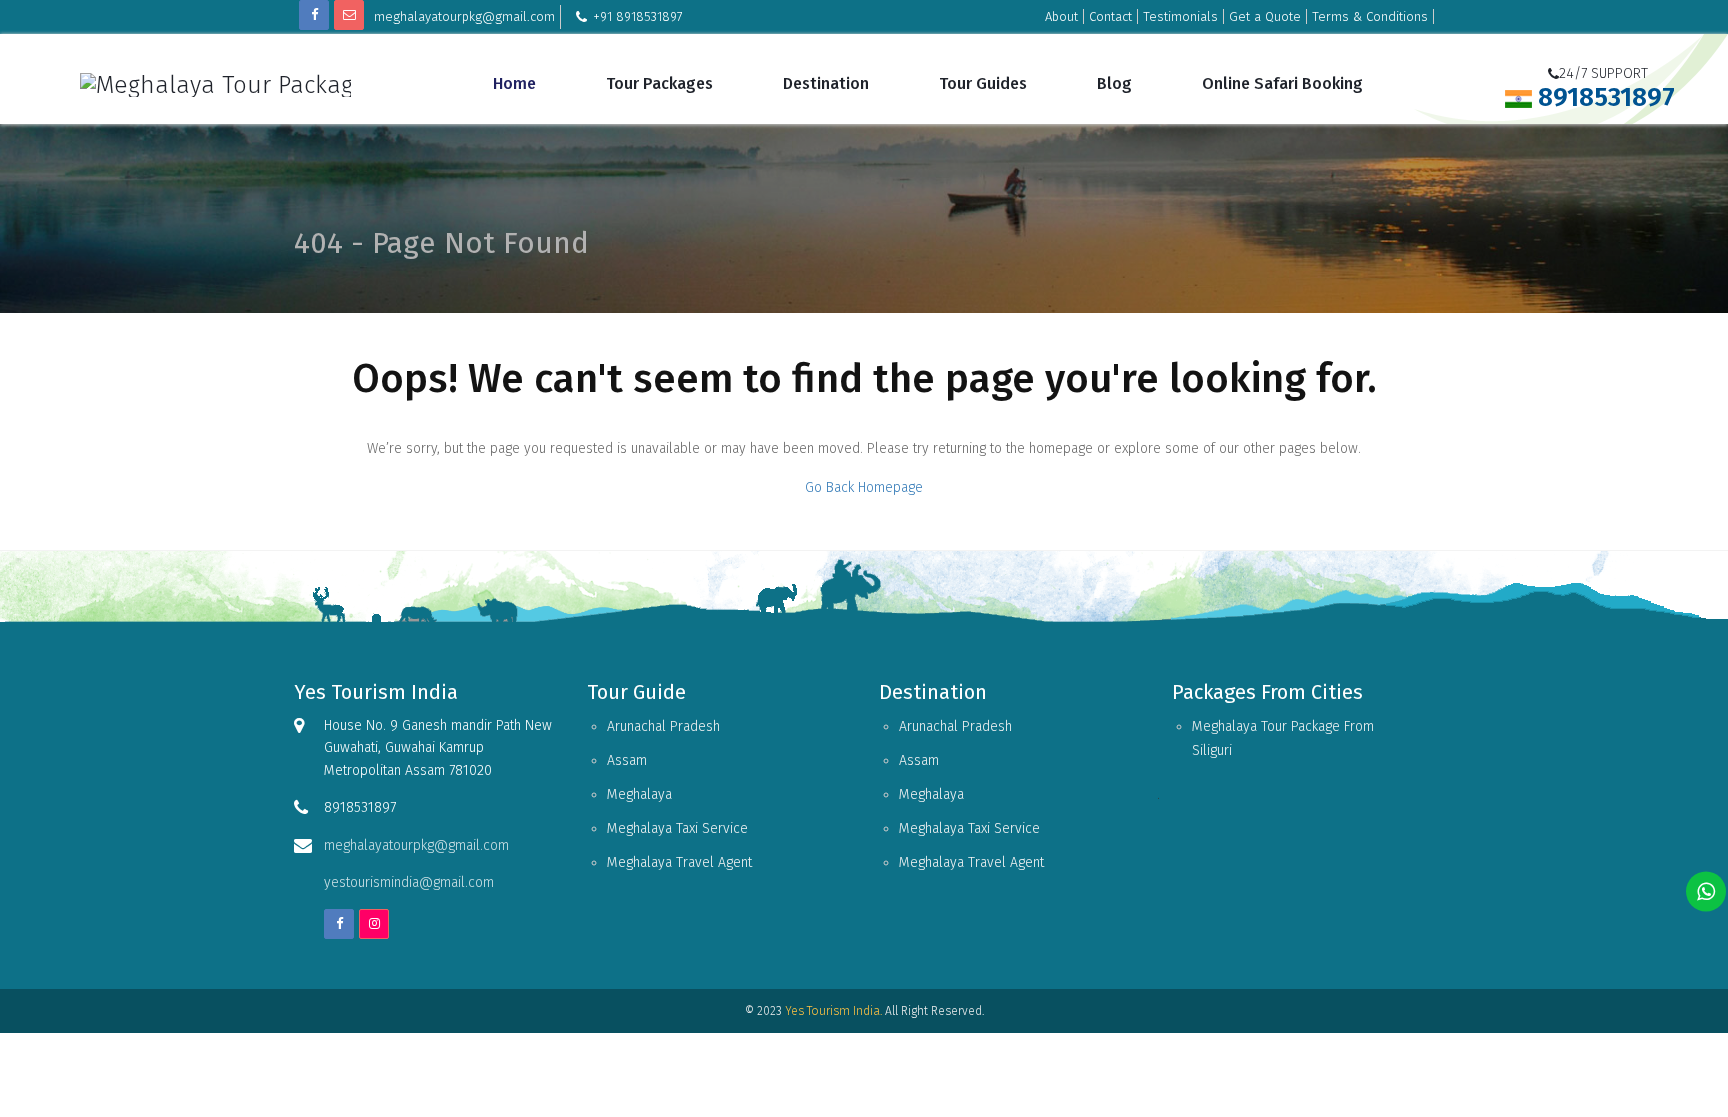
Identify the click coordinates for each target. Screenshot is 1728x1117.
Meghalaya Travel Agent (679, 862)
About (1061, 16)
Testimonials (1180, 16)
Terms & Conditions (1370, 16)
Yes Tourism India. (833, 1011)
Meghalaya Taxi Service (677, 828)
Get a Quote (1265, 16)
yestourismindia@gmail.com (409, 882)
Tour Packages (659, 83)
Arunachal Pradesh (663, 726)
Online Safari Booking (1282, 83)
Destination (826, 83)
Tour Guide (636, 692)
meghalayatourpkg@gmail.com (464, 16)
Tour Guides (983, 83)
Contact (1110, 16)
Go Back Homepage (864, 487)
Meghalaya (639, 794)
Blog (1114, 83)
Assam (627, 760)
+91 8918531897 (638, 16)
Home (514, 83)
